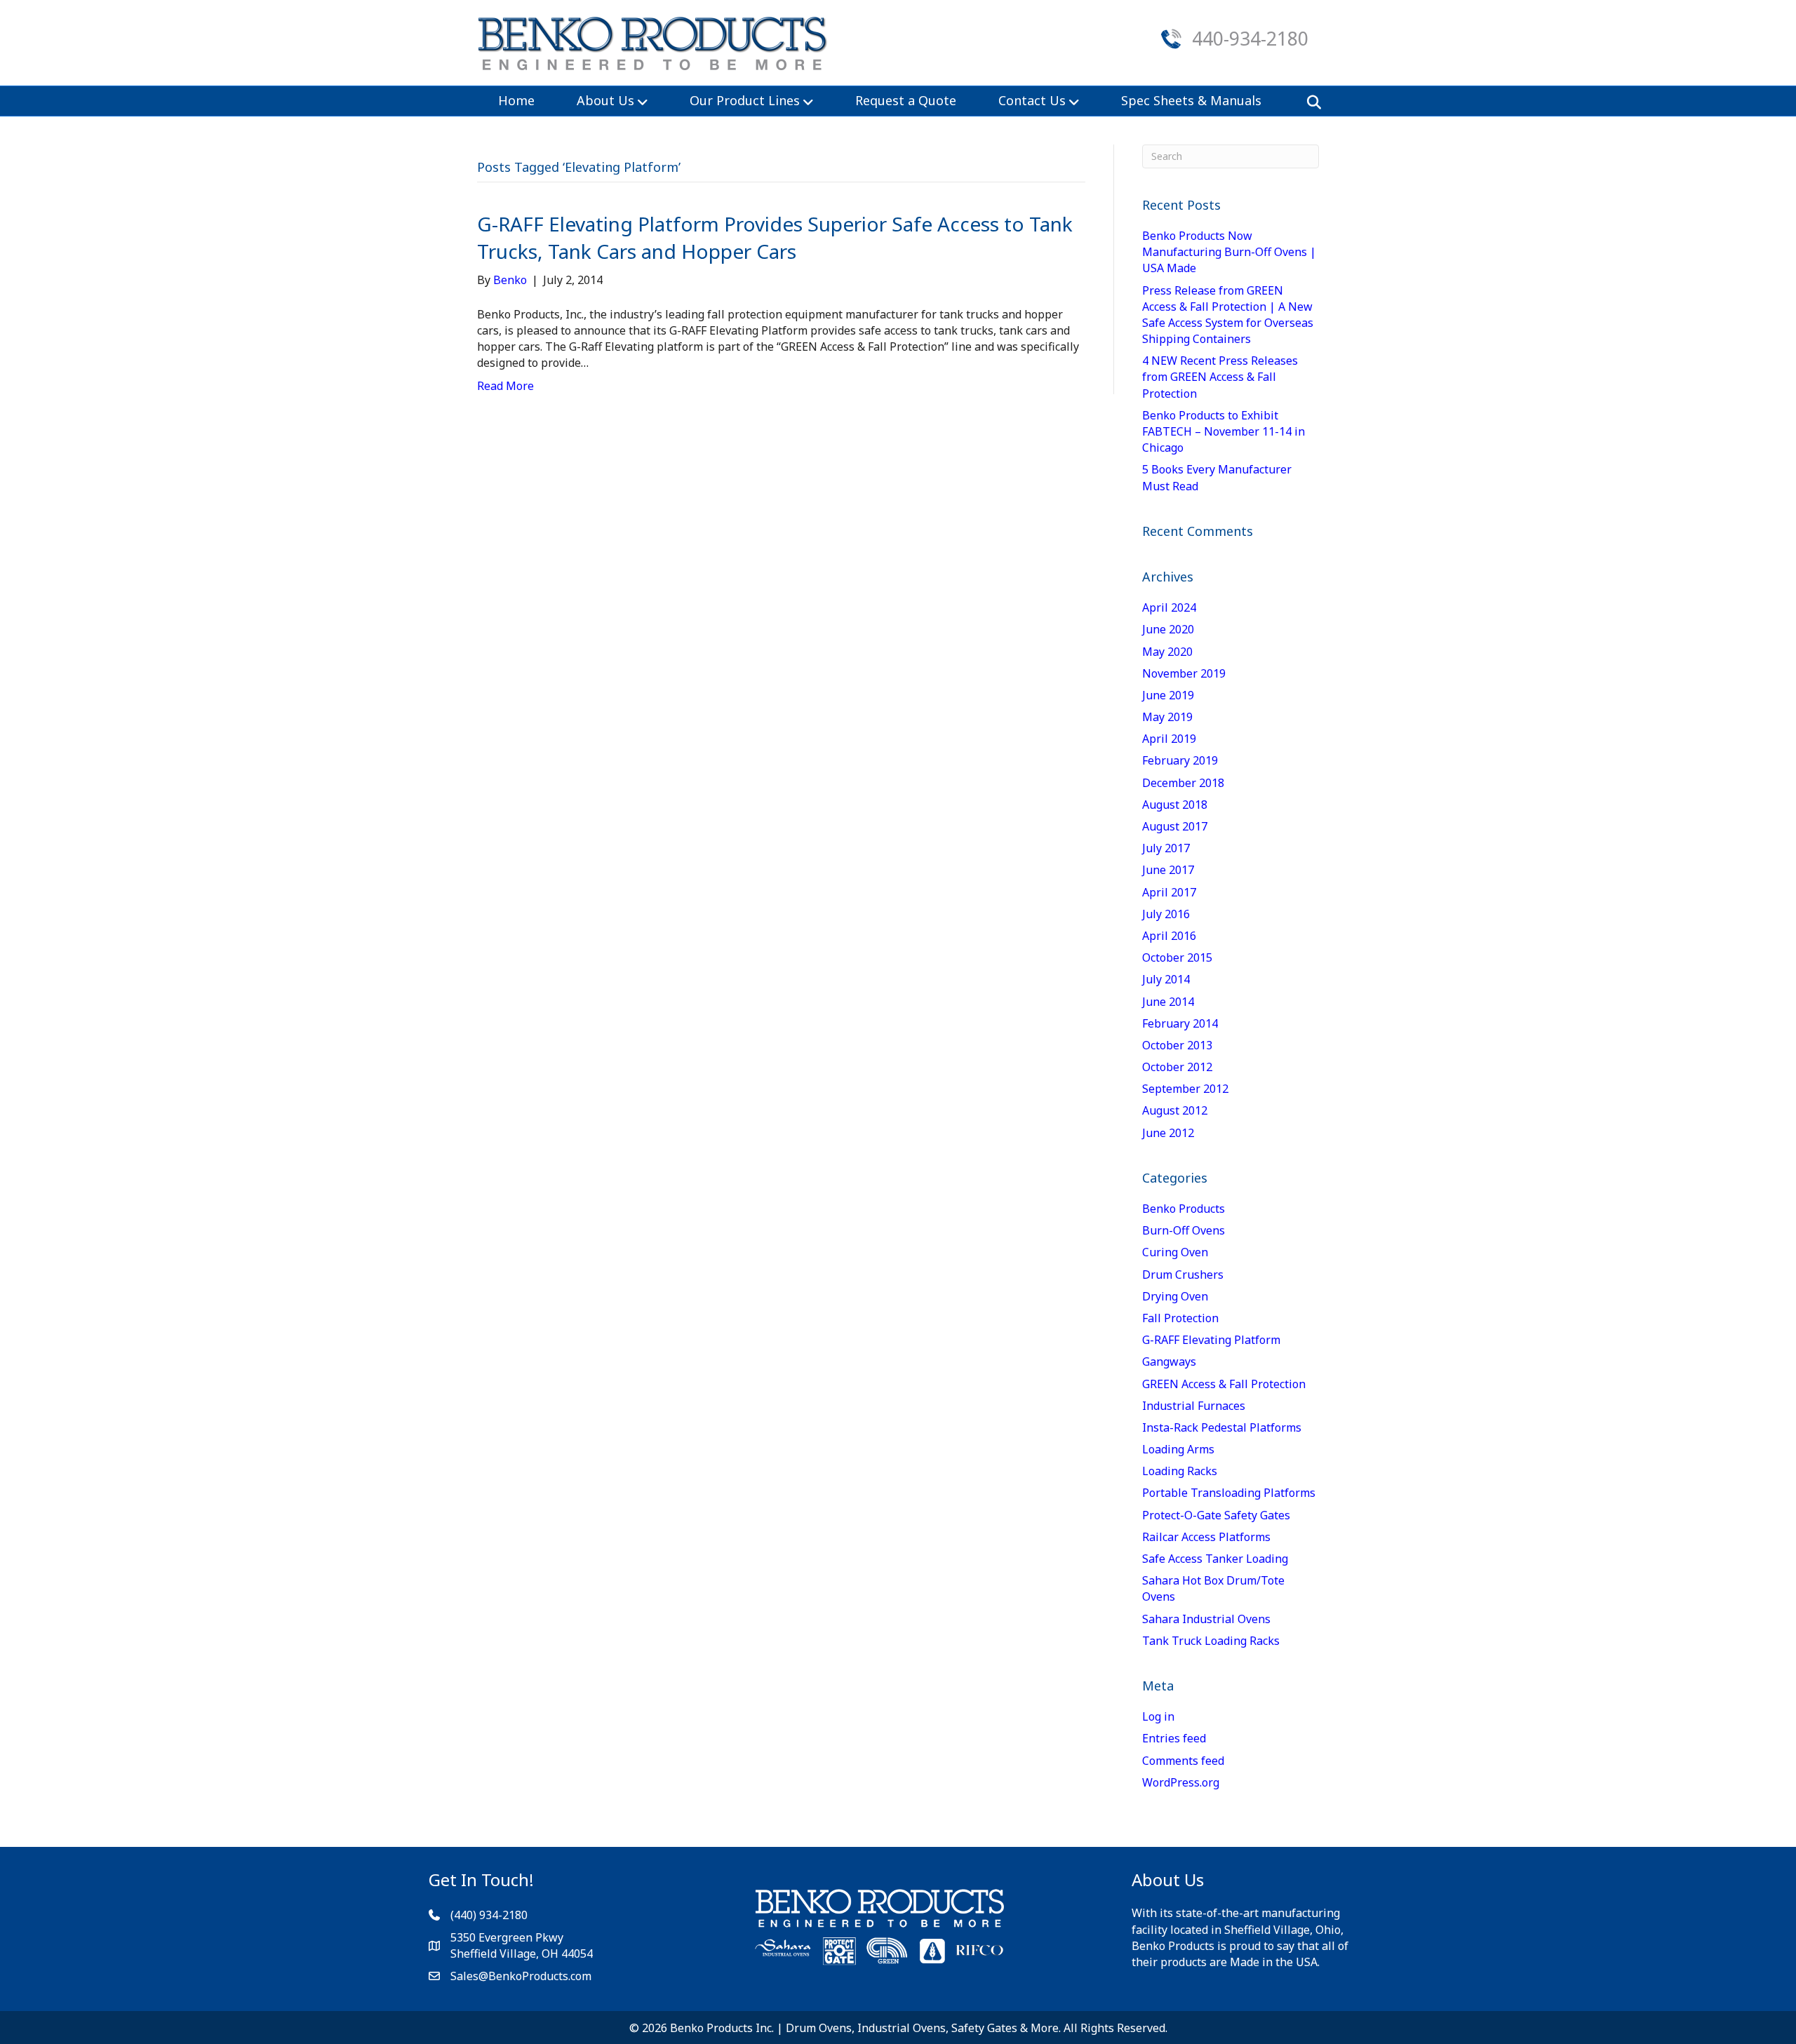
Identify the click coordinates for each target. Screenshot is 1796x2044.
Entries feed (1174, 1738)
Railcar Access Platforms (1206, 1537)
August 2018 (1175, 805)
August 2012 (1175, 1110)
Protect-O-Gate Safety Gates (1216, 1515)
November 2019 (1184, 673)
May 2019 (1167, 717)
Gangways (1169, 1361)
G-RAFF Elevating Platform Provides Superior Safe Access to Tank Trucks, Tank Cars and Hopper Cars (775, 237)
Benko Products (1184, 1209)
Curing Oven (1175, 1252)
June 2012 (1168, 1133)
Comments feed (1183, 1761)
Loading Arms (1178, 1449)
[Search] (1310, 102)
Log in (1158, 1716)
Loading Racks (1180, 1471)
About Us (605, 100)
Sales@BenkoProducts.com (521, 1976)
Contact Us (1032, 100)
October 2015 (1177, 957)
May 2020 (1167, 652)
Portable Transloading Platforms (1229, 1493)
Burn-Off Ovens (1184, 1230)
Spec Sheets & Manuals (1191, 100)
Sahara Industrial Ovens (1206, 1619)
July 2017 (1166, 848)
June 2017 (1168, 870)
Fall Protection (1180, 1318)
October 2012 (1177, 1067)
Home (516, 100)
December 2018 (1183, 783)
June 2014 (1168, 1002)
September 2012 (1185, 1089)
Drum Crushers (1183, 1275)
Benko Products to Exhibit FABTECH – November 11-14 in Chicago (1224, 431)
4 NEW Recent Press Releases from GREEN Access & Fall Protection (1220, 377)
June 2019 (1168, 695)
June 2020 (1168, 629)
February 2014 (1180, 1023)
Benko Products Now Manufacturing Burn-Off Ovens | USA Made (1229, 252)
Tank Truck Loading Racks (1211, 1641)
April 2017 (1169, 892)
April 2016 (1169, 936)
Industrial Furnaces (1194, 1406)
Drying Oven (1175, 1296)
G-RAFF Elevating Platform (1211, 1340)
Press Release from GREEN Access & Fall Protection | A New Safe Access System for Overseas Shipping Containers (1228, 315)
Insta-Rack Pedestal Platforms (1222, 1427)
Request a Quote (906, 100)
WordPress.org (1181, 1782)
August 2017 (1175, 826)
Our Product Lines (745, 100)
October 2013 (1177, 1045)
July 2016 (1166, 914)
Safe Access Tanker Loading (1215, 1559)
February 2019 (1180, 760)
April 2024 (1169, 607)
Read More (505, 386)
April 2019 (1169, 739)
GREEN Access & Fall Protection (1224, 1384)
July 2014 (1166, 979)
